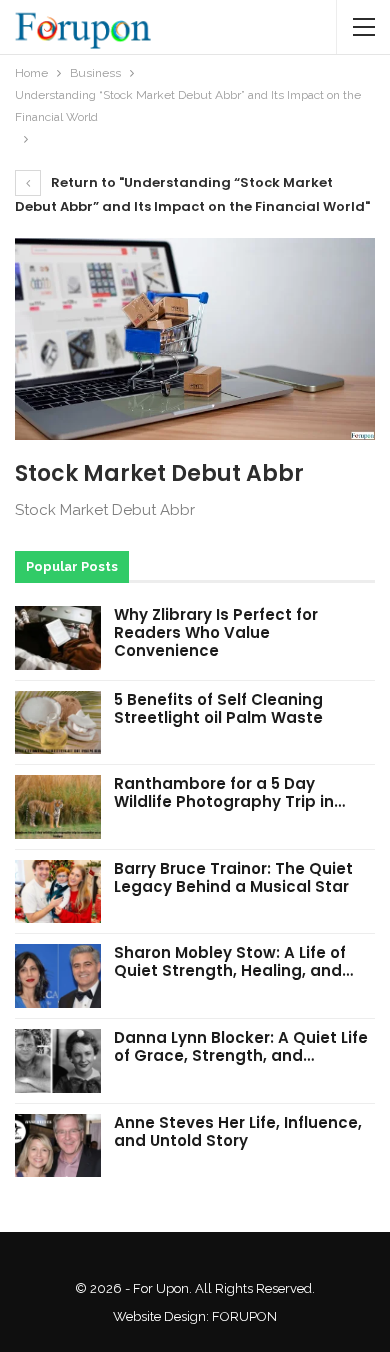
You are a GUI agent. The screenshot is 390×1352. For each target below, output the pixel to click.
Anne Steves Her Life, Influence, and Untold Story (238, 1131)
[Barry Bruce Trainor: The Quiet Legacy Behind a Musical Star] (58, 892)
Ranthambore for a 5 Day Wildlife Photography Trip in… (229, 792)
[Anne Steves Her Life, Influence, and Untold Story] (58, 1146)
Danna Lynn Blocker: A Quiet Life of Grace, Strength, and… (241, 1046)
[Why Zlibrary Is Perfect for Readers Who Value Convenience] (58, 638)
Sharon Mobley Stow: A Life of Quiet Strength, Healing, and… (233, 961)
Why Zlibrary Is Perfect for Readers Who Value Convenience (216, 632)
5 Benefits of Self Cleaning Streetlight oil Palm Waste (218, 708)
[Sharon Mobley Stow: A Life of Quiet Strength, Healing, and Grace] (58, 976)
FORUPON (244, 1316)
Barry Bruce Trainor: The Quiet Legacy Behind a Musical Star (233, 877)
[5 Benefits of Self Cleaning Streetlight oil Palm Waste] (58, 723)
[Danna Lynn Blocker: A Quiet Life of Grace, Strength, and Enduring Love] (58, 1061)
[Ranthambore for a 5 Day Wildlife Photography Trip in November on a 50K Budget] (58, 807)
